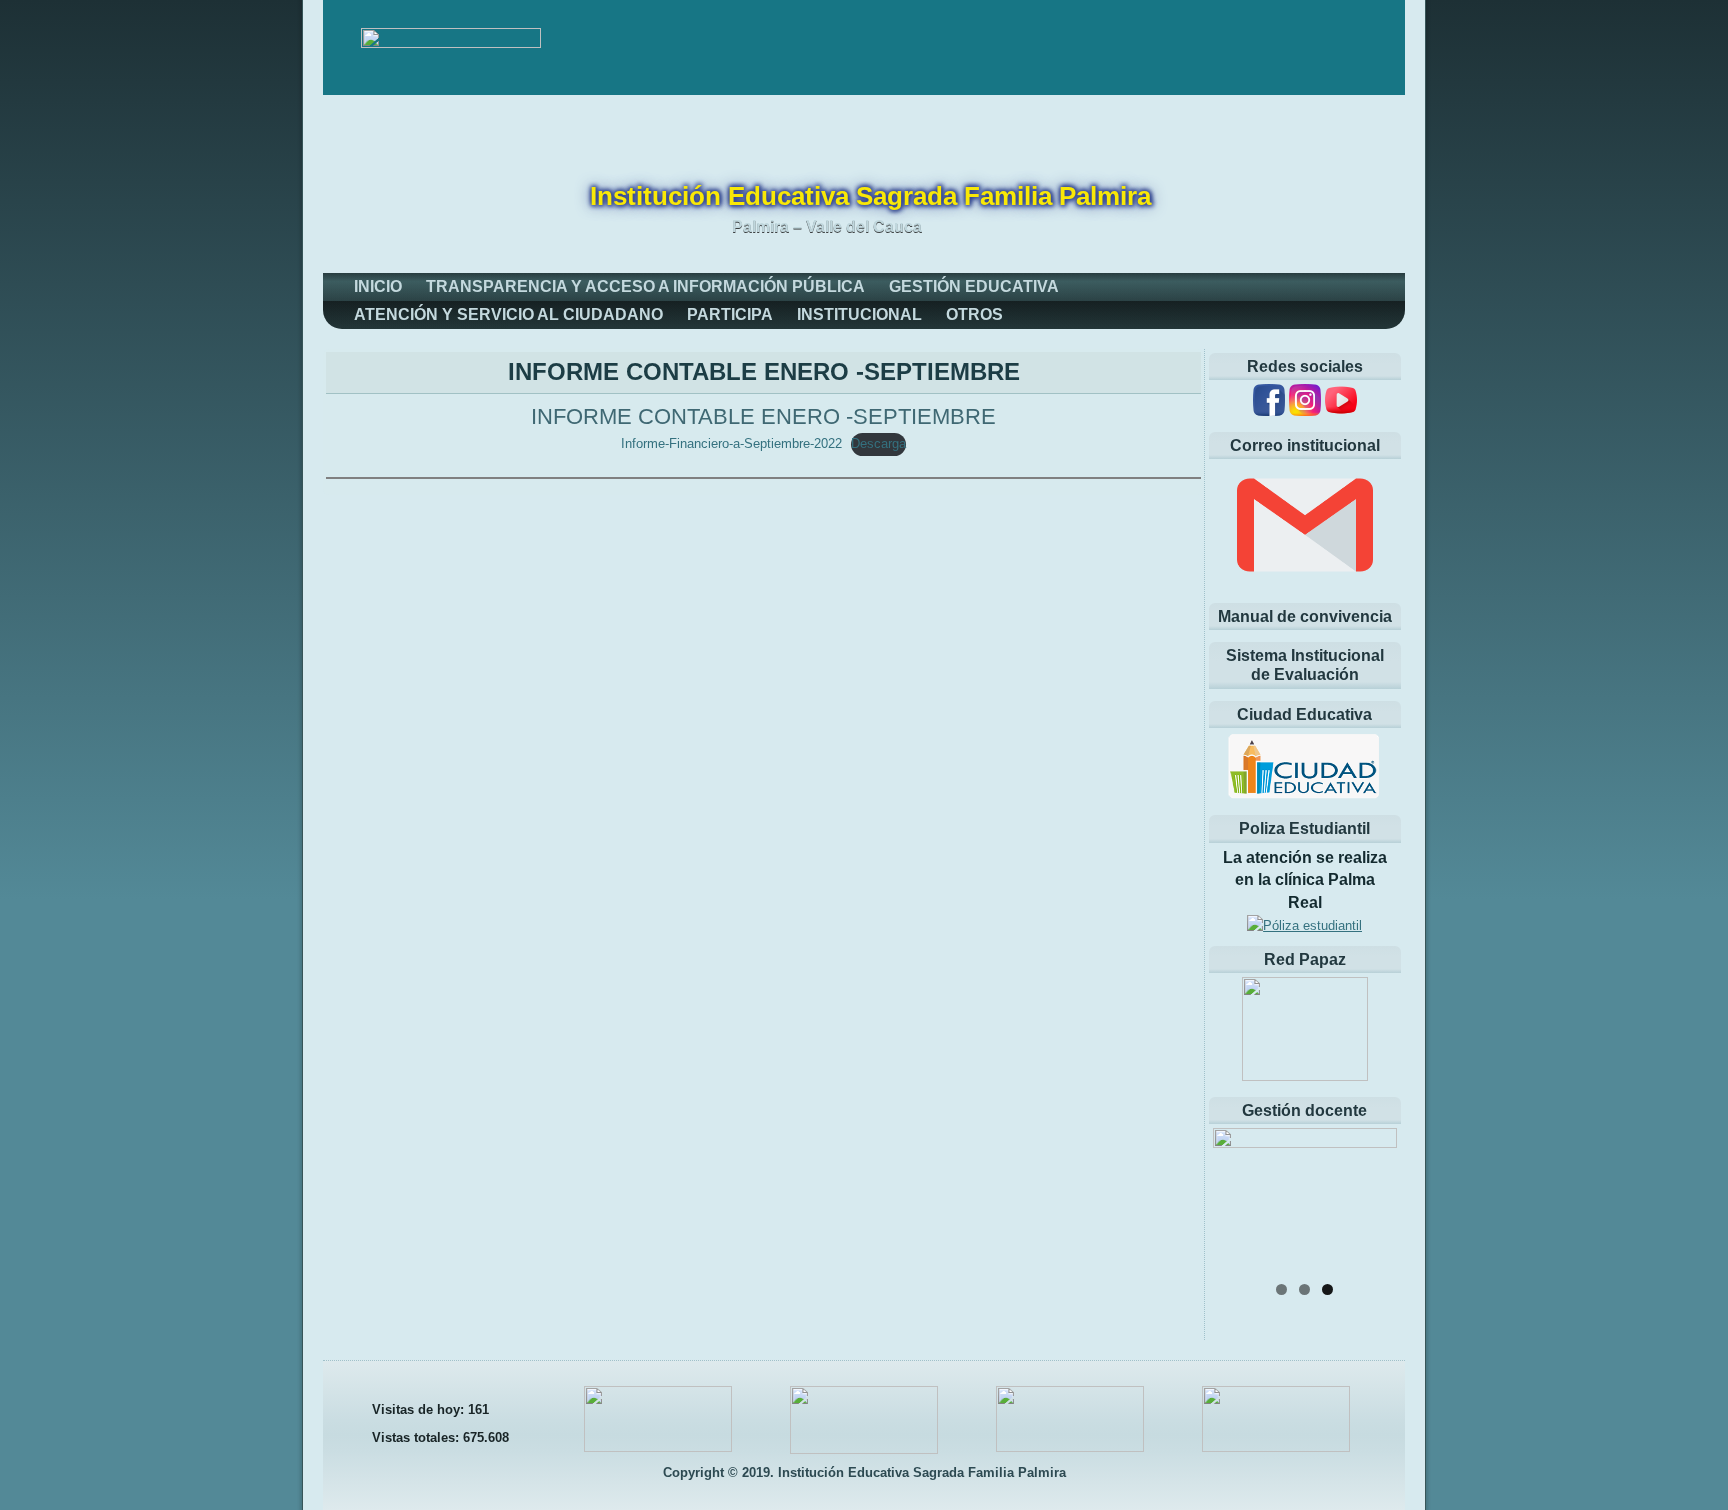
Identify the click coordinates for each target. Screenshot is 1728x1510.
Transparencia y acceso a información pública (645, 286)
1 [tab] (1281, 1289)
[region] (1305, 1199)
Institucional (859, 314)
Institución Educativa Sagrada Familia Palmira (870, 196)
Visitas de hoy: (420, 1409)
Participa (730, 314)
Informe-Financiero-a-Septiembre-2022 (731, 443)
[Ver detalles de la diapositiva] (1305, 1199)
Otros (974, 314)
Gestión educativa (974, 286)
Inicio (378, 286)
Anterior (1238, 1194)
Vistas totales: (417, 1437)
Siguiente (1372, 1194)
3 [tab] (1327, 1289)
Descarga (878, 443)
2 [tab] (1304, 1289)
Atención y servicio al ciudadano (508, 314)
